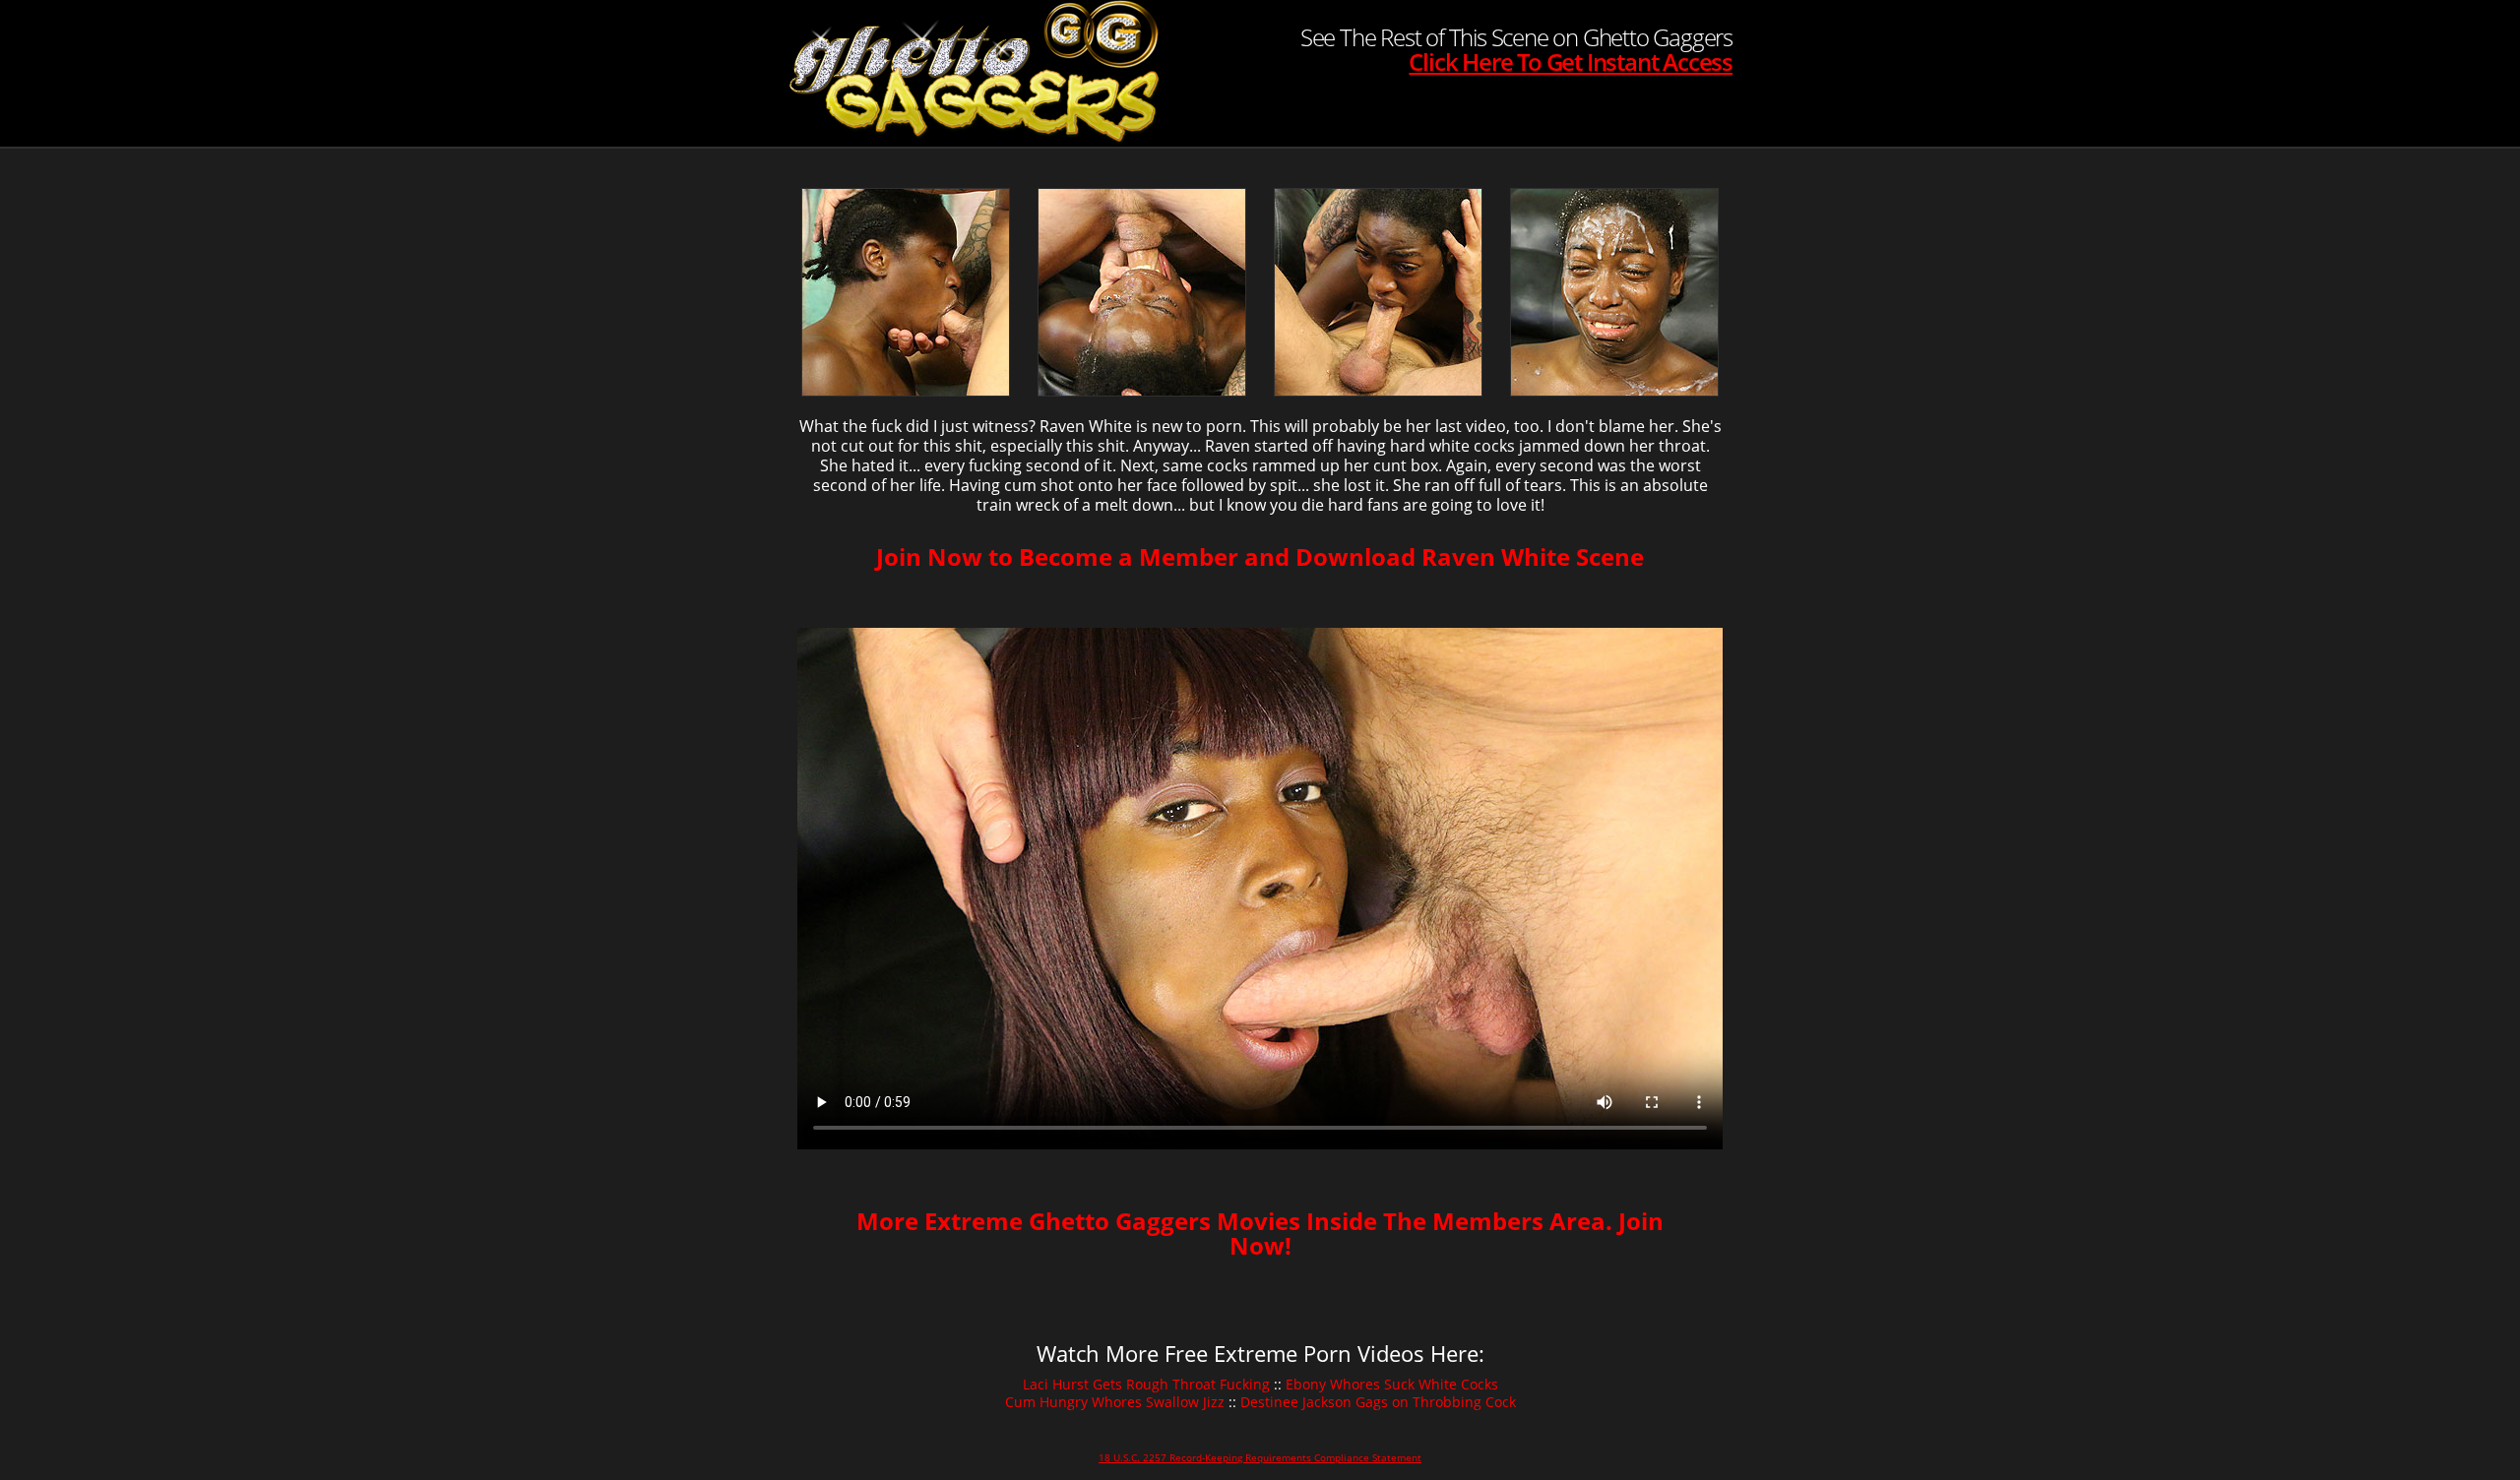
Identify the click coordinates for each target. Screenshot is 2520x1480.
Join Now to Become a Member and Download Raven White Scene (1260, 556)
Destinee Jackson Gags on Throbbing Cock (1378, 1402)
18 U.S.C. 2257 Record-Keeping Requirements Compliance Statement (1260, 1457)
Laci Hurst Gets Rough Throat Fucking (1146, 1384)
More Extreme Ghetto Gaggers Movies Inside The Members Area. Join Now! (1260, 1233)
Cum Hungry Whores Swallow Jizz (1115, 1402)
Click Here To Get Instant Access (1571, 62)
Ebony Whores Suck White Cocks (1392, 1384)
